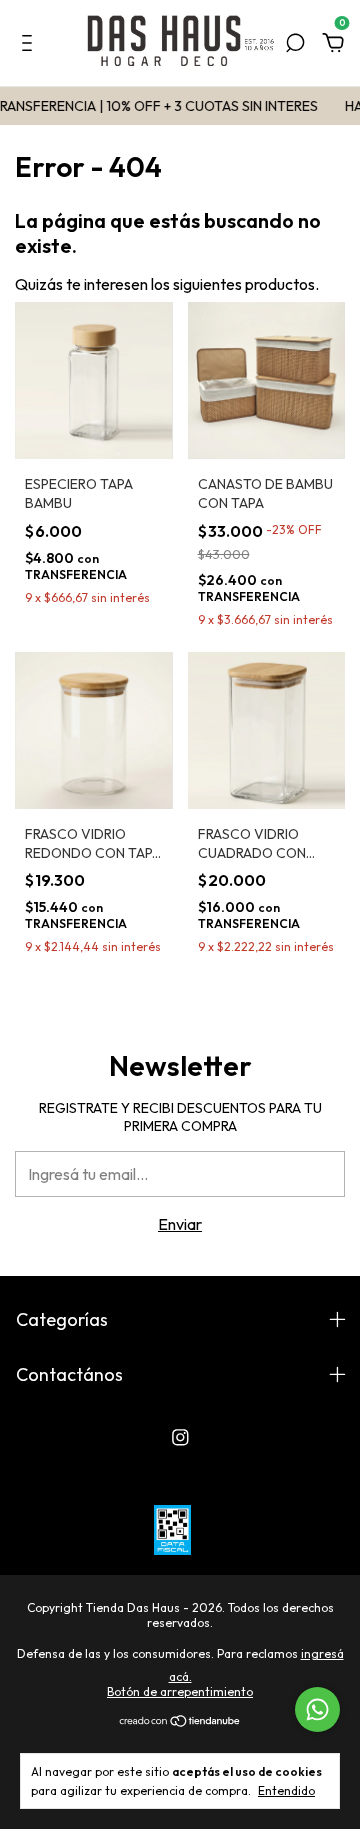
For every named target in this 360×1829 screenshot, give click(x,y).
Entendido (286, 1790)
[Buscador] (295, 44)
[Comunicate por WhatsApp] (317, 1709)
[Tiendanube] (180, 1722)
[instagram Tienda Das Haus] (180, 1437)
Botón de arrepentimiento (180, 1691)
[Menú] (30, 44)
